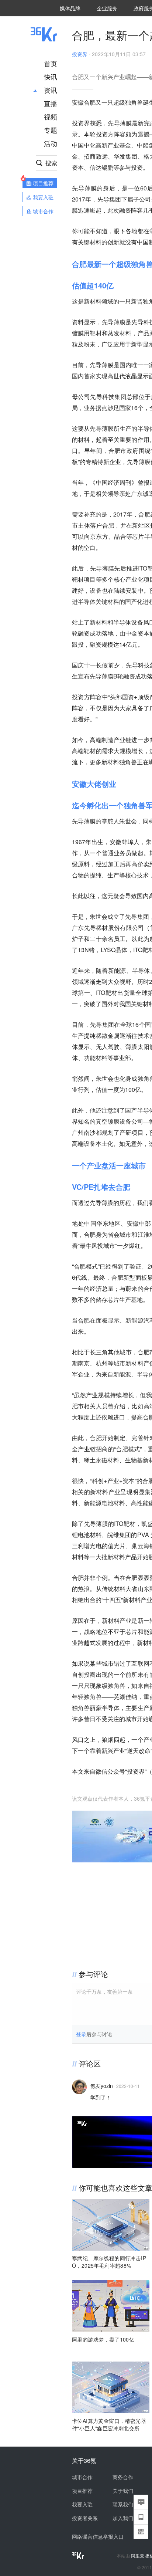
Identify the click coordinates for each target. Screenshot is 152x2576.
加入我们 (123, 2518)
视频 (51, 116)
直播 (51, 103)
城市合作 (82, 2477)
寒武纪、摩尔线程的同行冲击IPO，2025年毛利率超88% (109, 2262)
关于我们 (123, 2491)
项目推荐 (82, 2491)
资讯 (51, 90)
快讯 (51, 77)
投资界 (80, 54)
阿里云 (138, 2556)
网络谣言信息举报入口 (98, 2536)
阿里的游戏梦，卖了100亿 (103, 2339)
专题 (51, 130)
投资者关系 (85, 2518)
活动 (51, 143)
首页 (51, 63)
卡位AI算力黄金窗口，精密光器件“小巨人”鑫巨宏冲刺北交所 (109, 2424)
